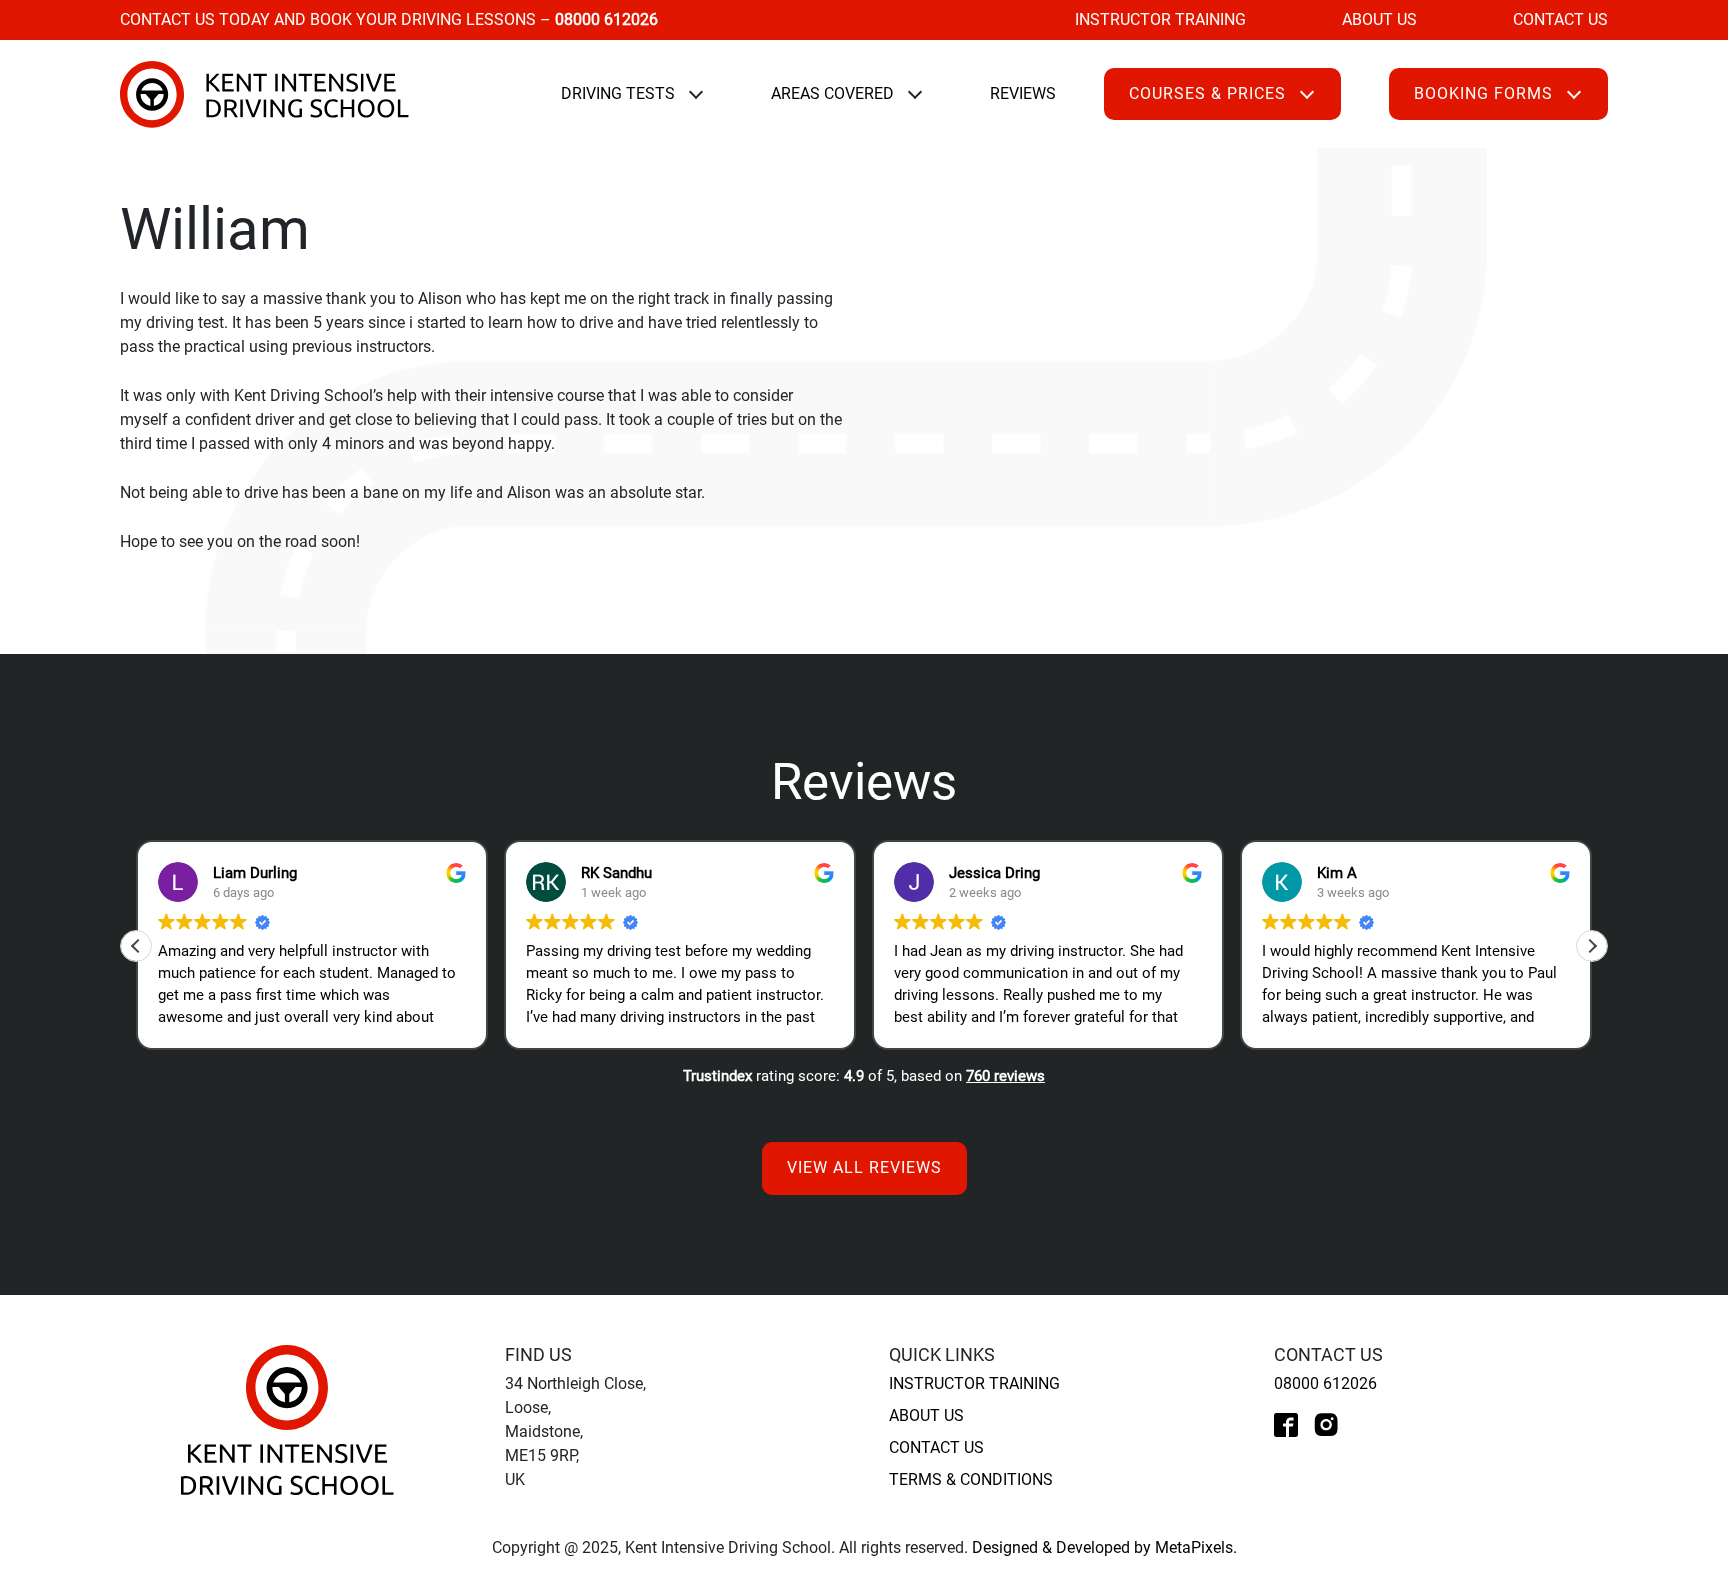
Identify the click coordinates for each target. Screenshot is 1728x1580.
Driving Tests (618, 93)
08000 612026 (1325, 1383)
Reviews (1023, 93)
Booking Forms (1483, 93)
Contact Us (1560, 19)
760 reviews (1005, 1076)
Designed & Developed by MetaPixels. (1104, 1547)
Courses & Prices (1207, 93)
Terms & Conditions (971, 1479)
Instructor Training (1160, 19)
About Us (1379, 19)
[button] (1592, 946)
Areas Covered (832, 93)
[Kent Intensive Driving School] (287, 1418)
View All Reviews (864, 1167)
